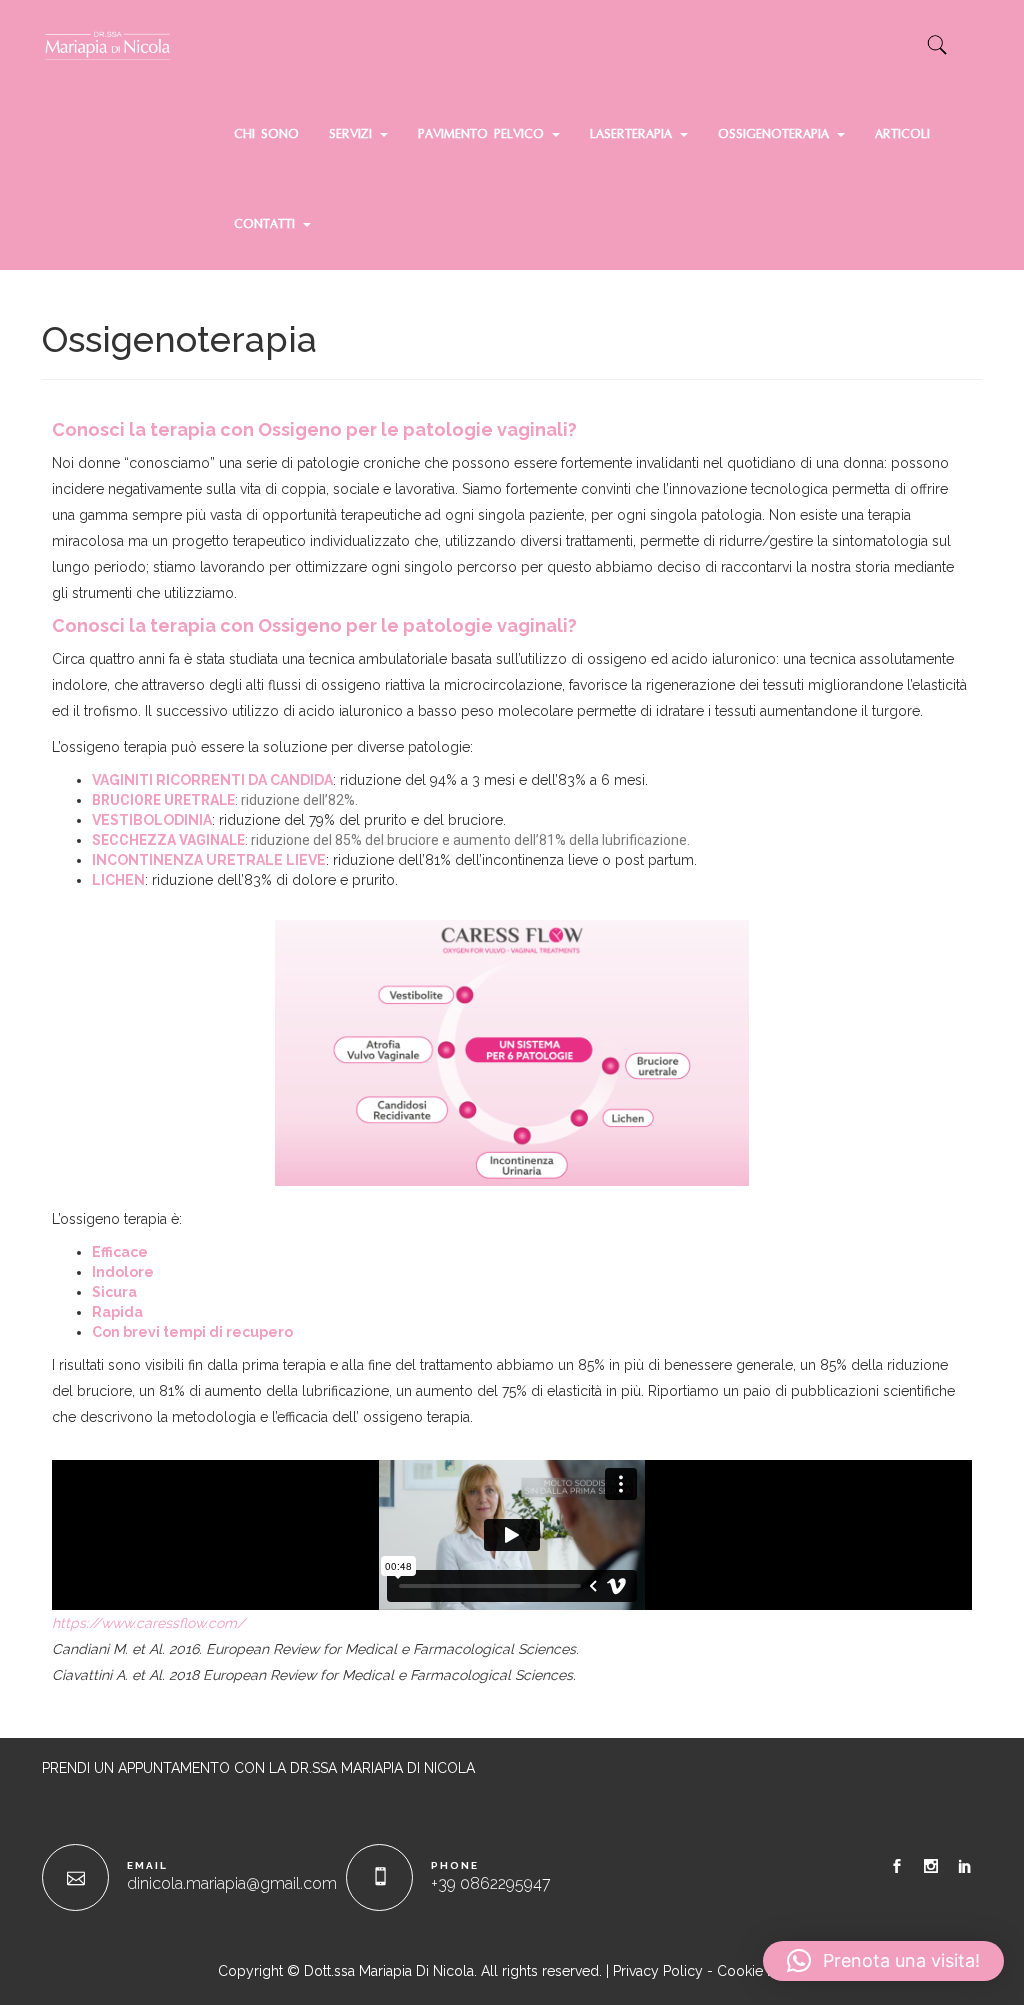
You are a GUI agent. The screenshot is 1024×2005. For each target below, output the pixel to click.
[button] (883, 1961)
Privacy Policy (658, 1971)
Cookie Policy (762, 1971)
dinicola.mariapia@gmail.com (232, 1883)
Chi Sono (266, 135)
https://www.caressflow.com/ (148, 1623)
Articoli (902, 135)
